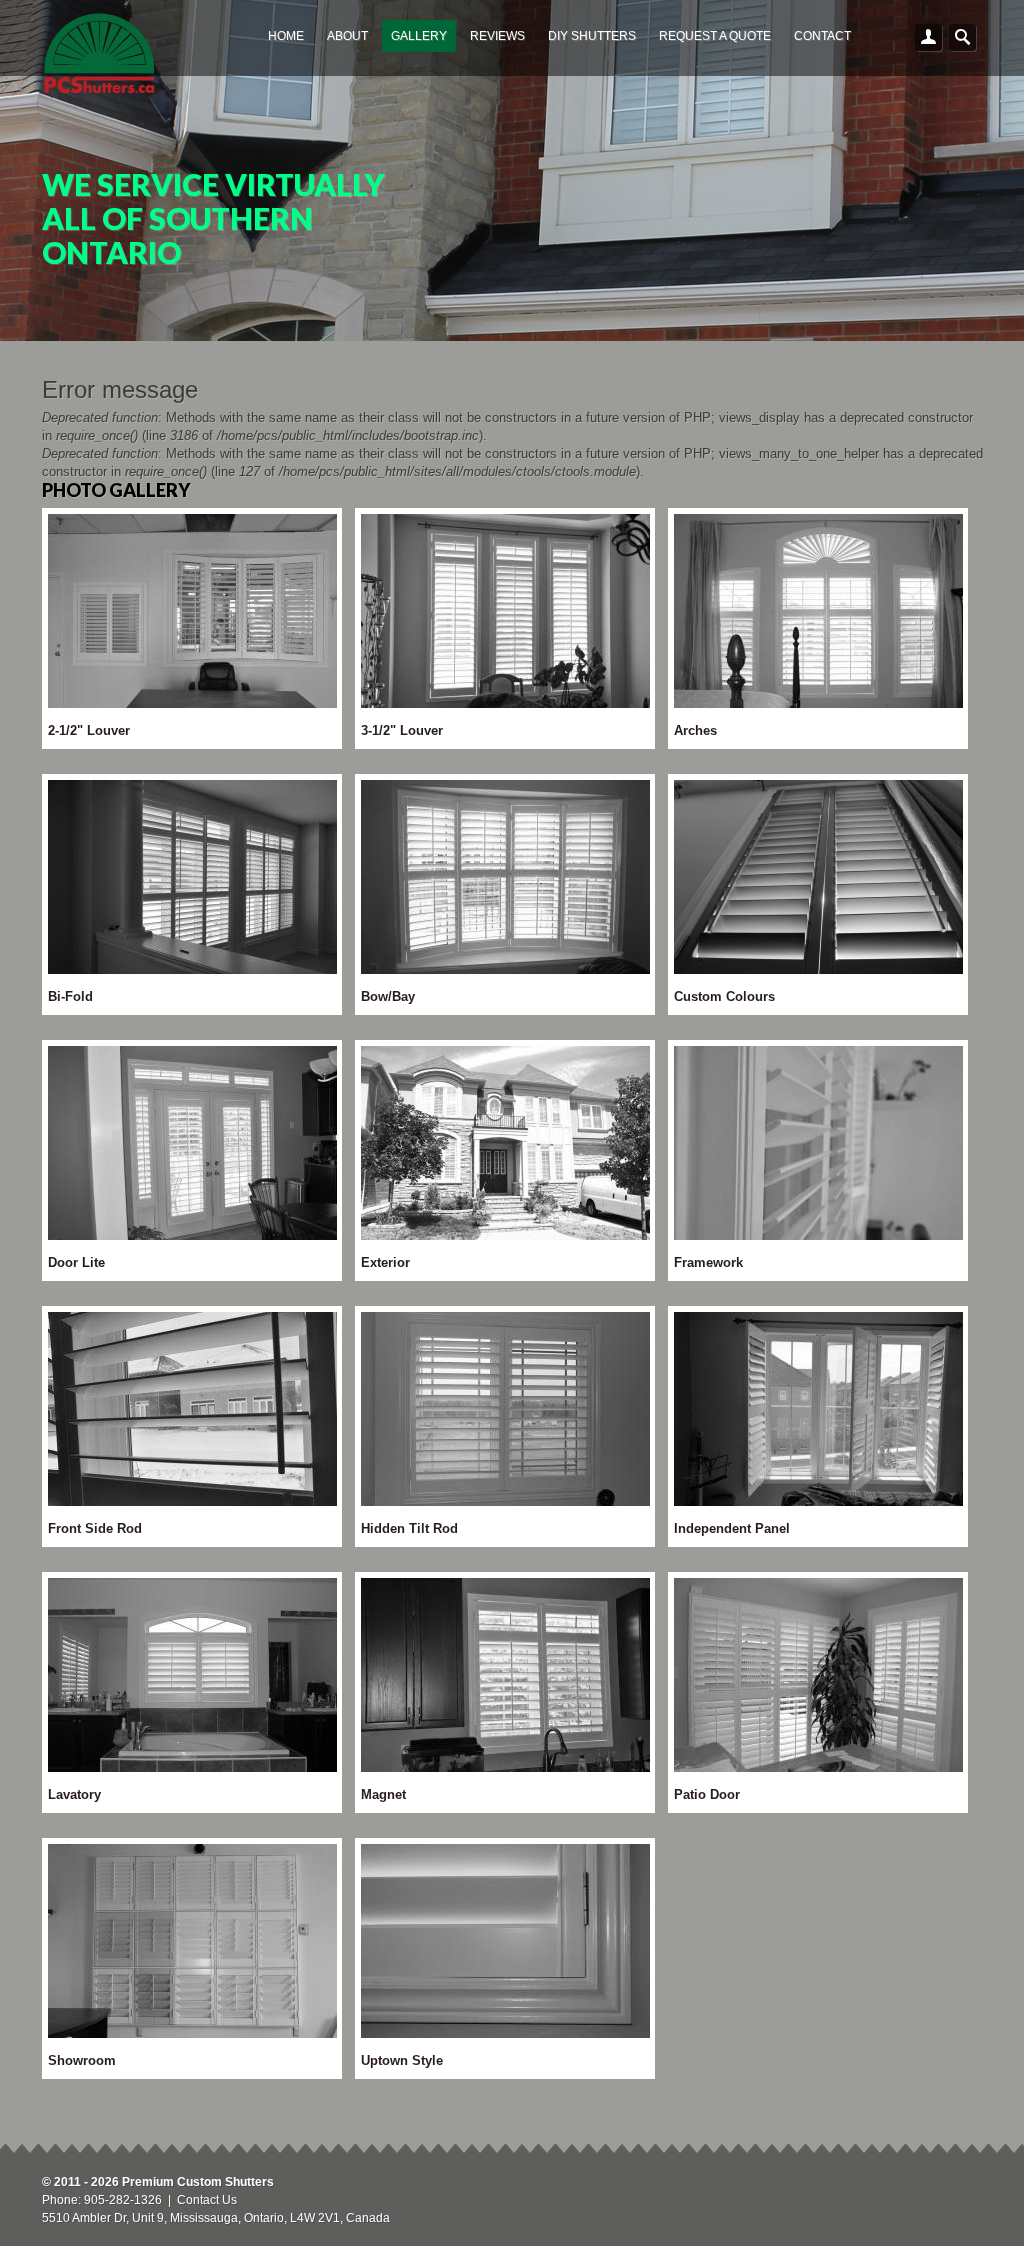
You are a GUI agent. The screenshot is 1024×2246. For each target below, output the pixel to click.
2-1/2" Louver (89, 730)
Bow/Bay (388, 996)
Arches (695, 730)
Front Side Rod (95, 1528)
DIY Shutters (592, 36)
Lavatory (74, 1794)
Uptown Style (402, 2060)
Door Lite (76, 1262)
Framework (708, 1262)
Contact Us (207, 2200)
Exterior (385, 1262)
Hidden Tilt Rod (409, 1528)
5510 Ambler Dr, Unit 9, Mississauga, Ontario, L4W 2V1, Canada (216, 2218)
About (347, 36)
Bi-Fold (70, 996)
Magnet (383, 1794)
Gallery (419, 36)
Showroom (82, 2060)
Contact (822, 36)
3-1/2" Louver (402, 730)
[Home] (99, 56)
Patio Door (707, 1794)
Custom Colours (724, 996)
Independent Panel (732, 1528)
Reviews (497, 36)
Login (929, 38)
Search (963, 38)
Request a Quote (715, 36)
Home (286, 36)
